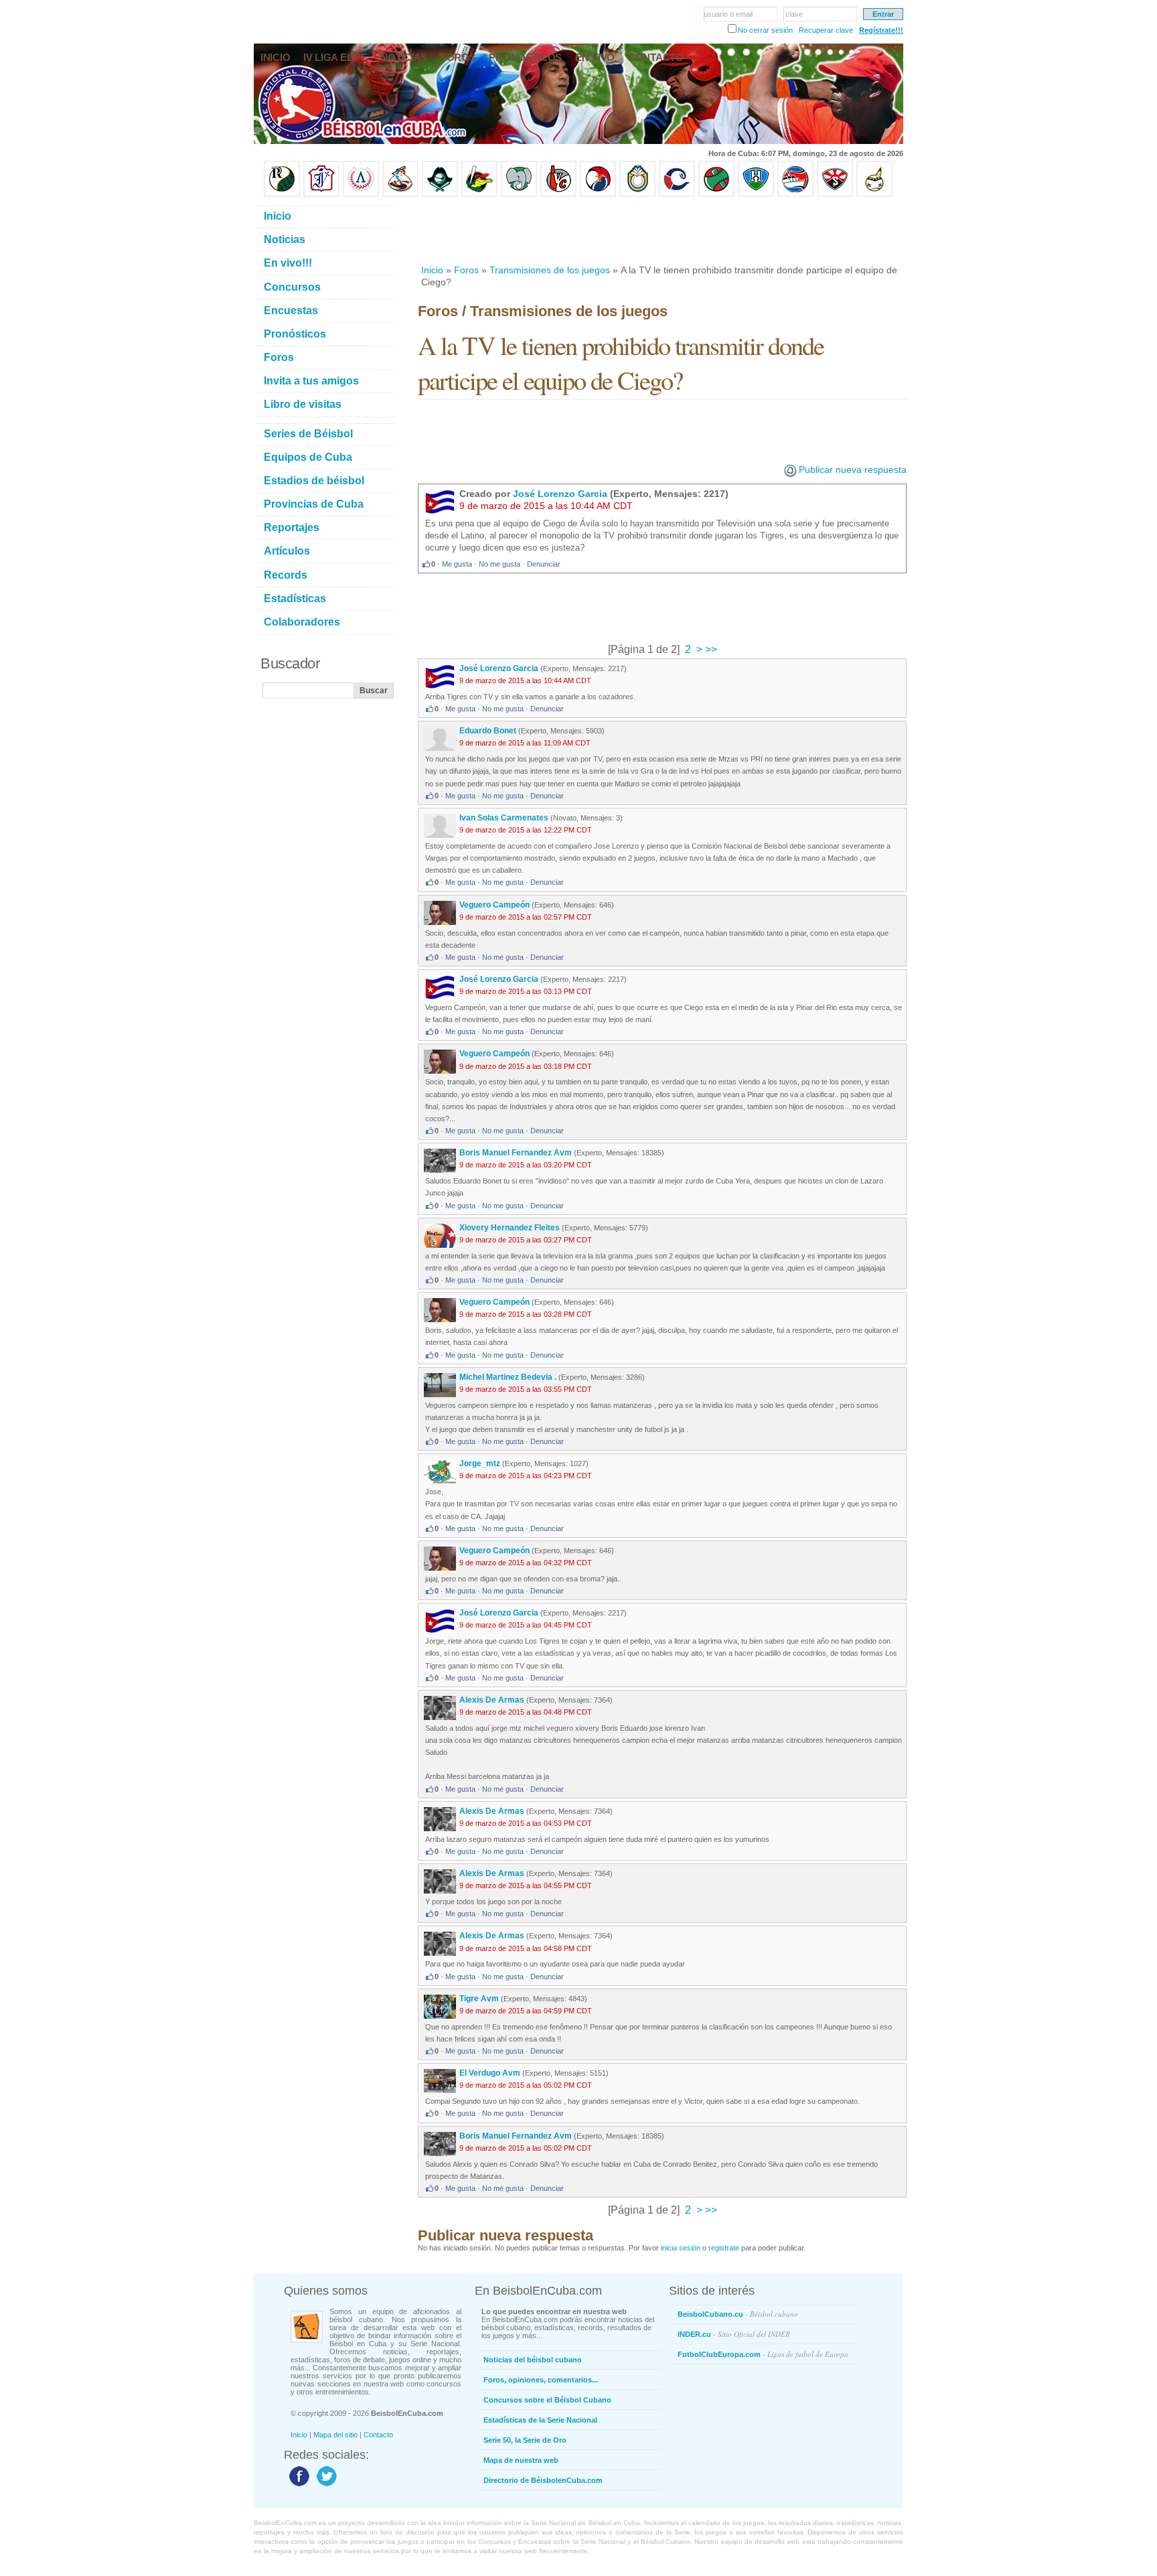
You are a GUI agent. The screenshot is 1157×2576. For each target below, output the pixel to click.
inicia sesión (681, 2248)
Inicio (432, 270)
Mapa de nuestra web (521, 2460)
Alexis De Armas (492, 1700)
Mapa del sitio (335, 2435)
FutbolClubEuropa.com (763, 2354)
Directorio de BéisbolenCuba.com (543, 2480)
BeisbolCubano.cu (738, 2314)
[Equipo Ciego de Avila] (637, 194)
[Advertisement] (662, 230)
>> (710, 649)
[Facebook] (298, 2486)
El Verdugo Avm (490, 2073)
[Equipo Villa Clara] (558, 194)
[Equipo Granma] (795, 194)
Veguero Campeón (494, 905)
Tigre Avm (479, 1999)
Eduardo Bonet (488, 731)
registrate (724, 2248)
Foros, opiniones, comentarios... (541, 2380)
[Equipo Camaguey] (677, 194)
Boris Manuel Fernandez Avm (516, 1153)
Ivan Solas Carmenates (504, 818)
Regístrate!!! (881, 30)
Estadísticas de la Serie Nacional (540, 2420)
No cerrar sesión (765, 30)
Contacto (378, 2435)
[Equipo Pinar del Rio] (282, 194)
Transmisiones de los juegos (550, 270)
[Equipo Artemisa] (361, 194)
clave (794, 14)
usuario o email (728, 14)
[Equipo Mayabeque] (400, 194)
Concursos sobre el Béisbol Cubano (547, 2400)
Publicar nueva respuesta (853, 470)
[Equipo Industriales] (321, 194)
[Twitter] (325, 2486)
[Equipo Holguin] (756, 194)
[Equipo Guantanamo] (874, 194)
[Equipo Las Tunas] (716, 194)
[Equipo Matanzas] (479, 194)
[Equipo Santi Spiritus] (598, 194)
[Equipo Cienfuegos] (519, 194)
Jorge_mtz (480, 1463)
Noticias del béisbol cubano (533, 2360)
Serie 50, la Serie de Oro (525, 2440)
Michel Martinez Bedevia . (508, 1377)
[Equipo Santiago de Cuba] (835, 194)
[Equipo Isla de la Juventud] (440, 194)
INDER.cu (734, 2334)
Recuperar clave (826, 30)
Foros (466, 270)
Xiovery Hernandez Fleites (511, 1228)
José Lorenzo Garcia (560, 494)
